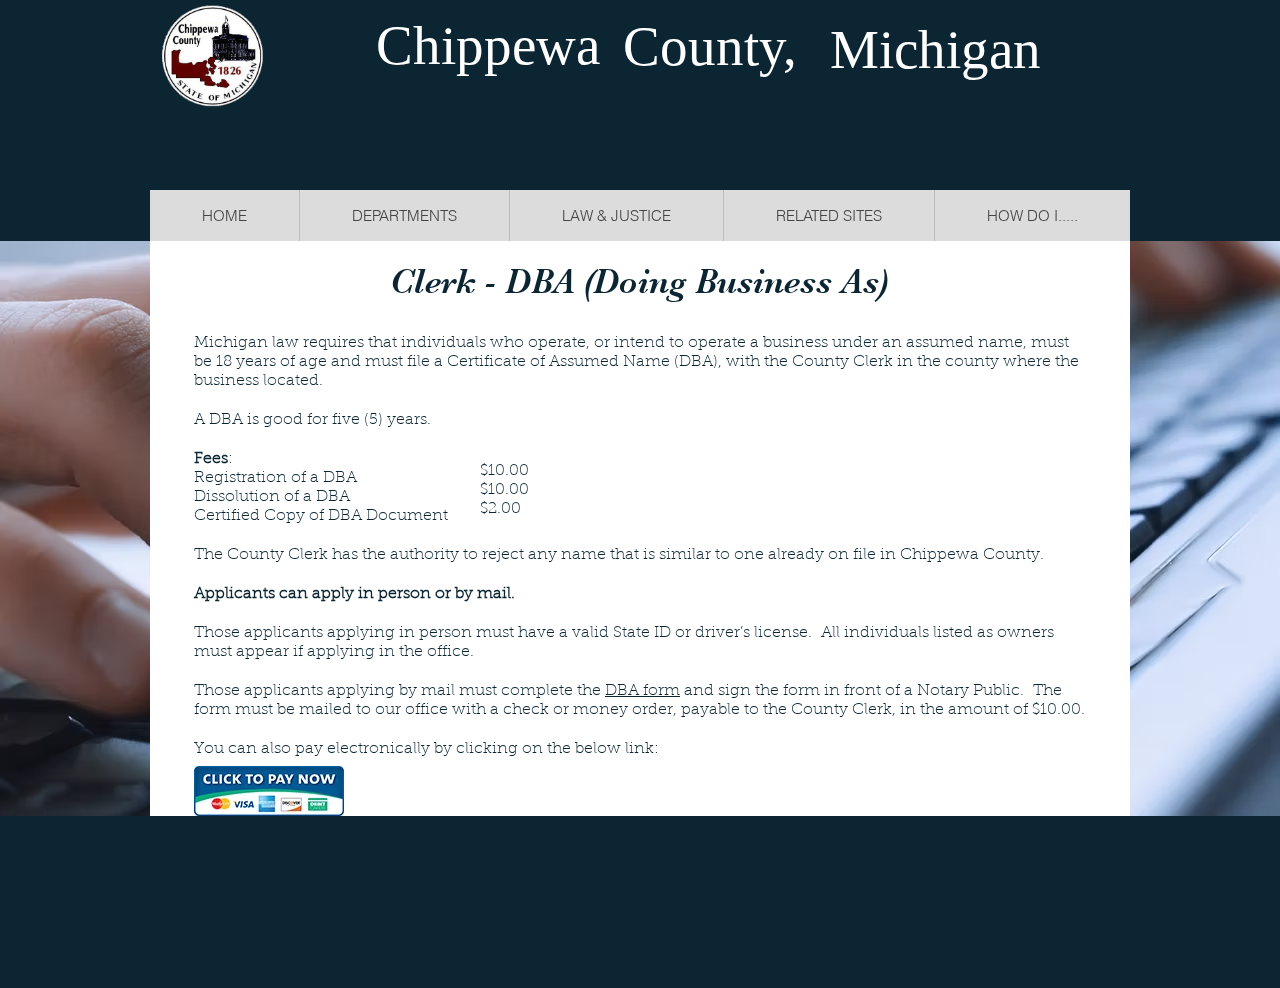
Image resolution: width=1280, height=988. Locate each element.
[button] (616, 215)
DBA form (642, 691)
